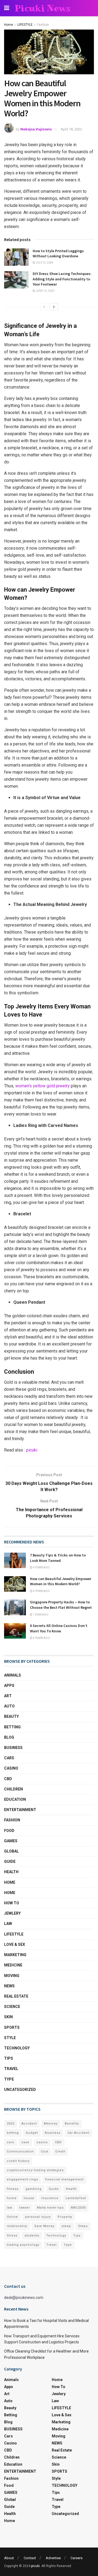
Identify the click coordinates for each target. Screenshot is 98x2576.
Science (12, 2007)
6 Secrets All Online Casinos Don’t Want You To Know (59, 1628)
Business (53, 2133)
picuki (32, 1450)
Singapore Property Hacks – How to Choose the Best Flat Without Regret (61, 1605)
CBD (8, 1779)
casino (42, 2142)
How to (12, 1903)
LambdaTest (76, 2198)
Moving (12, 1976)
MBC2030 (78, 2208)
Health (11, 1872)
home (12, 2198)
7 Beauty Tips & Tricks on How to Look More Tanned (58, 1558)
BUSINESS (13, 1748)
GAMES (11, 1841)
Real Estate (16, 1996)
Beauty (11, 1716)
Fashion (43, 25)
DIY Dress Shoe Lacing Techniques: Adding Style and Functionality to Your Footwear (62, 279)
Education (15, 1799)
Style (10, 2038)
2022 (11, 2124)
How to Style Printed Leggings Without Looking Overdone (58, 254)
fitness (13, 2189)
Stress (12, 2236)
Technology (56, 2236)
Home (9, 25)
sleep (66, 2226)
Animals (13, 1675)
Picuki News (43, 8)
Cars (9, 1758)
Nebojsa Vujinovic (36, 129)
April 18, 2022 (71, 129)
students (32, 2236)
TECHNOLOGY (17, 2048)
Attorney (51, 2124)
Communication (20, 2152)
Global (11, 1851)
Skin (8, 2017)
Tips (9, 2058)
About (9, 2558)
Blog (9, 1737)
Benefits (72, 2124)
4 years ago (41, 1567)
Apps (9, 1686)
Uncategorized (20, 2090)
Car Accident (78, 2133)
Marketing (15, 1955)
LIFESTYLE (25, 25)
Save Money (44, 2226)
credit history (18, 2161)
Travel (11, 2069)
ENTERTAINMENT (20, 1810)
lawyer (25, 2208)
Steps (83, 2226)
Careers (76, 2558)
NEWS (9, 1986)
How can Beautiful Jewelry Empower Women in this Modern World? (61, 1581)
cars (10, 2142)
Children (13, 1789)
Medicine (13, 1965)
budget (32, 2133)
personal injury (38, 2217)
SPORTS (12, 2027)
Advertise (53, 2558)
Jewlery (12, 1913)
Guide (10, 1861)
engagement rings (22, 2179)
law (10, 2208)
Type (9, 2079)
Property (65, 2217)
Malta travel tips (50, 2208)
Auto (9, 1706)
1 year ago (40, 1615)
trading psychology (23, 2245)
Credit (60, 2152)
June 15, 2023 (45, 291)
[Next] (54, 307)
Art (8, 1696)
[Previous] (44, 307)
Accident (29, 2124)
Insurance (50, 2198)
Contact (30, 2558)
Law (8, 1924)
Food (9, 1831)
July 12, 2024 (44, 263)
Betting (12, 1727)
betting (13, 2133)
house (29, 2198)
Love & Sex (15, 1944)
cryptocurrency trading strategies (35, 2170)
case (25, 2142)
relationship (17, 2226)
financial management (64, 2179)
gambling (34, 2189)
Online (12, 2217)
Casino (11, 1768)
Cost (45, 2152)
